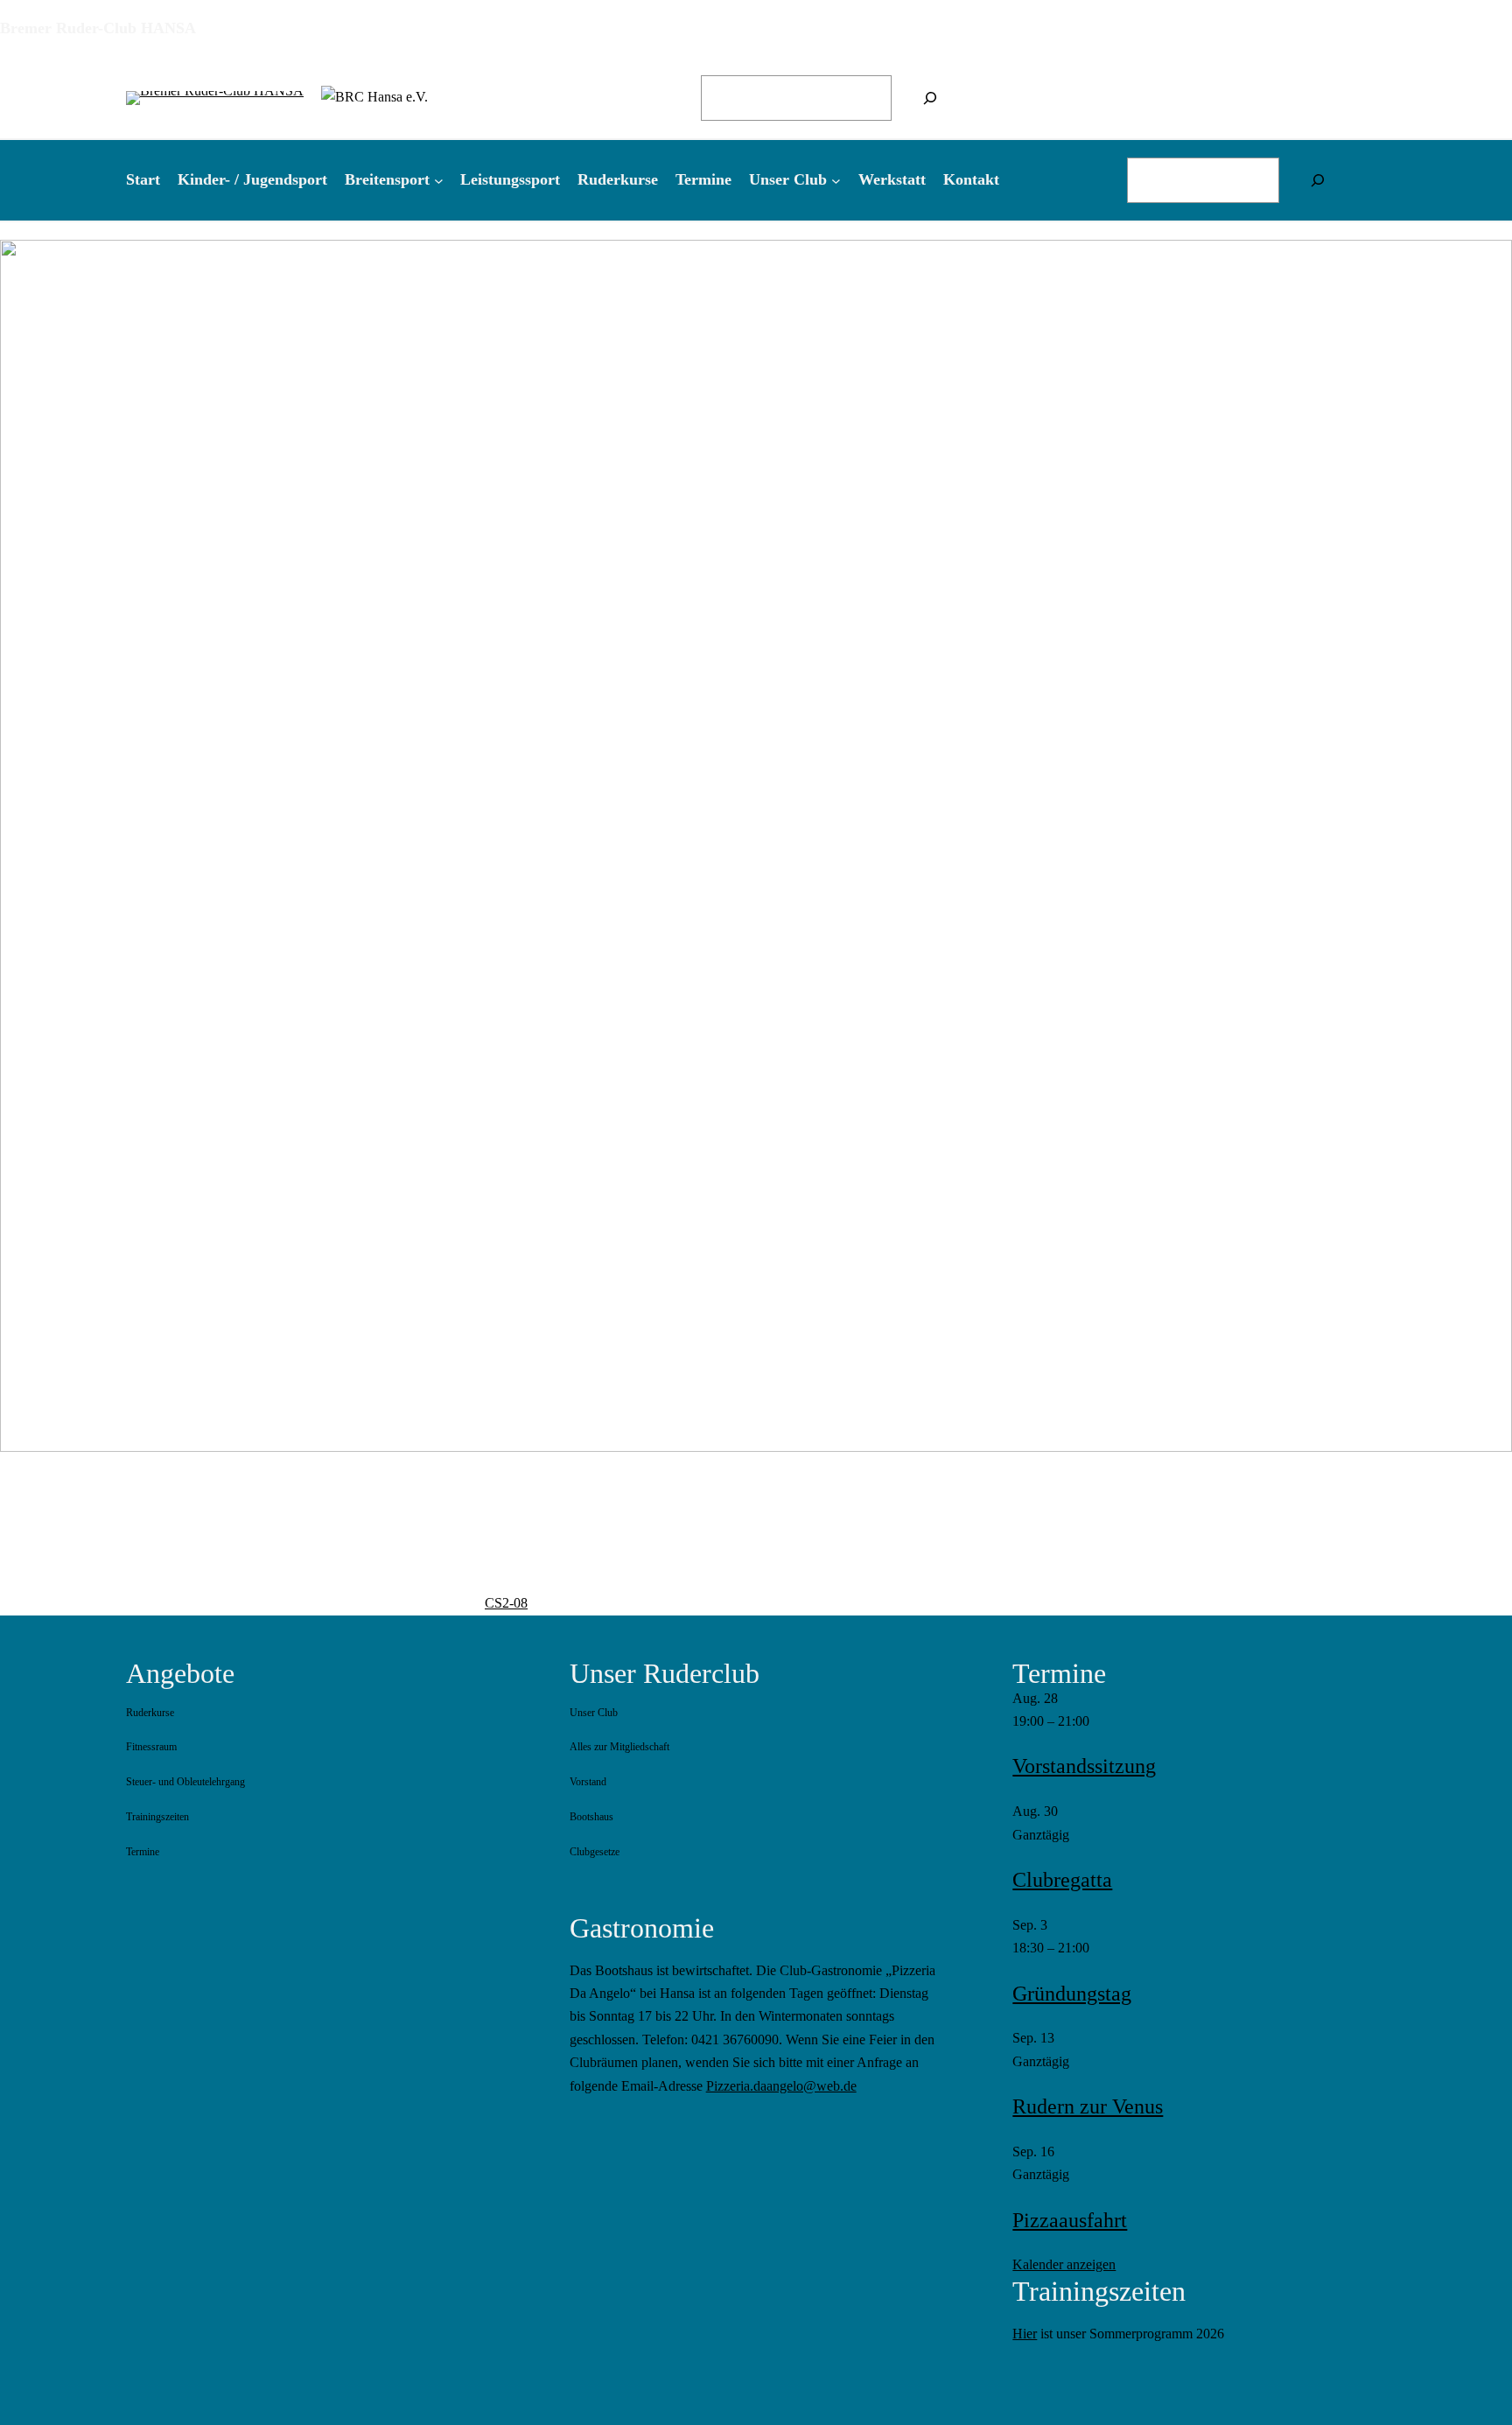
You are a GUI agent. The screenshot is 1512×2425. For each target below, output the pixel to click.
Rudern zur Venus (1088, 2106)
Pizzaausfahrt (1070, 2220)
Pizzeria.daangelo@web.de (781, 2086)
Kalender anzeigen (1064, 2264)
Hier (1025, 2334)
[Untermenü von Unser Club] (836, 180)
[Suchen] (930, 98)
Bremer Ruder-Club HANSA (98, 28)
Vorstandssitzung (1084, 1766)
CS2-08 (506, 1603)
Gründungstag (1072, 1994)
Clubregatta (1062, 1880)
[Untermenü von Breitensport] (439, 180)
